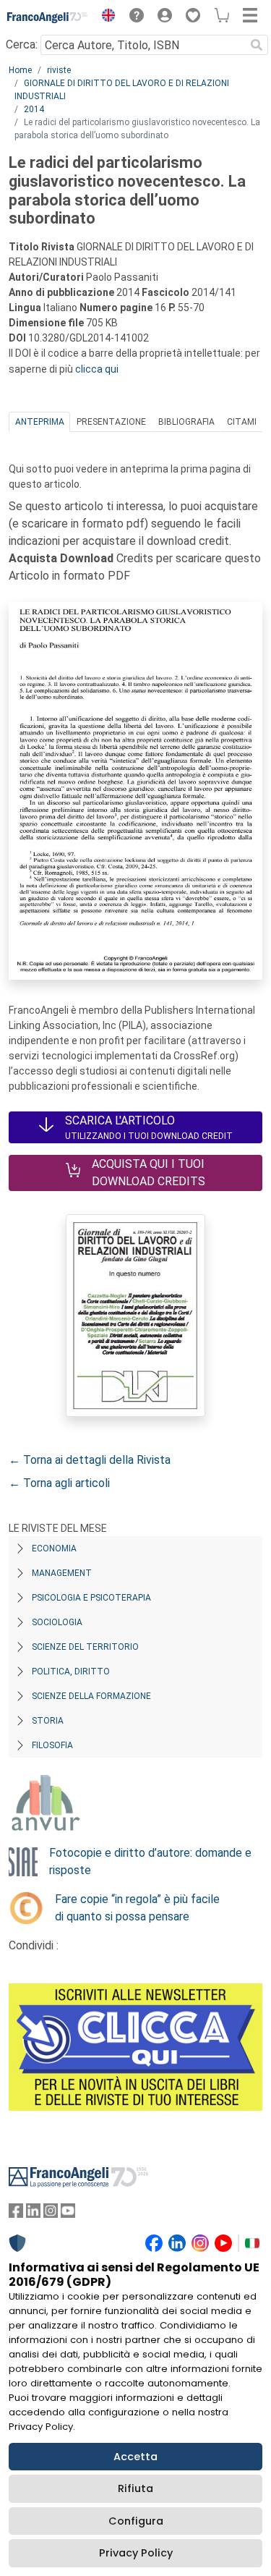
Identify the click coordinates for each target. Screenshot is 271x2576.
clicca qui (97, 369)
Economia (54, 1548)
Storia (48, 1721)
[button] (105, 17)
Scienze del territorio (85, 1647)
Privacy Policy (136, 2553)
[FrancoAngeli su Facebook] (16, 2214)
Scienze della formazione (91, 1696)
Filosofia (52, 1745)
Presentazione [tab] (111, 422)
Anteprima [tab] (40, 422)
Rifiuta (135, 2488)
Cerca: (22, 45)
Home (20, 70)
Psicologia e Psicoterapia (91, 1598)
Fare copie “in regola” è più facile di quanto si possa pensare (137, 1908)
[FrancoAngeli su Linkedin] (33, 2214)
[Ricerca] (257, 45)
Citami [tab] (242, 422)
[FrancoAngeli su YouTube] (68, 2214)
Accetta (135, 2457)
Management (62, 1573)
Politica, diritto (71, 1672)
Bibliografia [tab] (186, 422)
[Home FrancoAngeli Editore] (48, 17)
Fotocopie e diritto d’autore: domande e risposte (150, 1861)
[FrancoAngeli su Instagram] (51, 2214)
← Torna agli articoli (59, 1483)
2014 (34, 109)
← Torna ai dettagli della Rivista (90, 1460)
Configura (136, 2521)
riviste (59, 70)
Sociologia (57, 1622)
